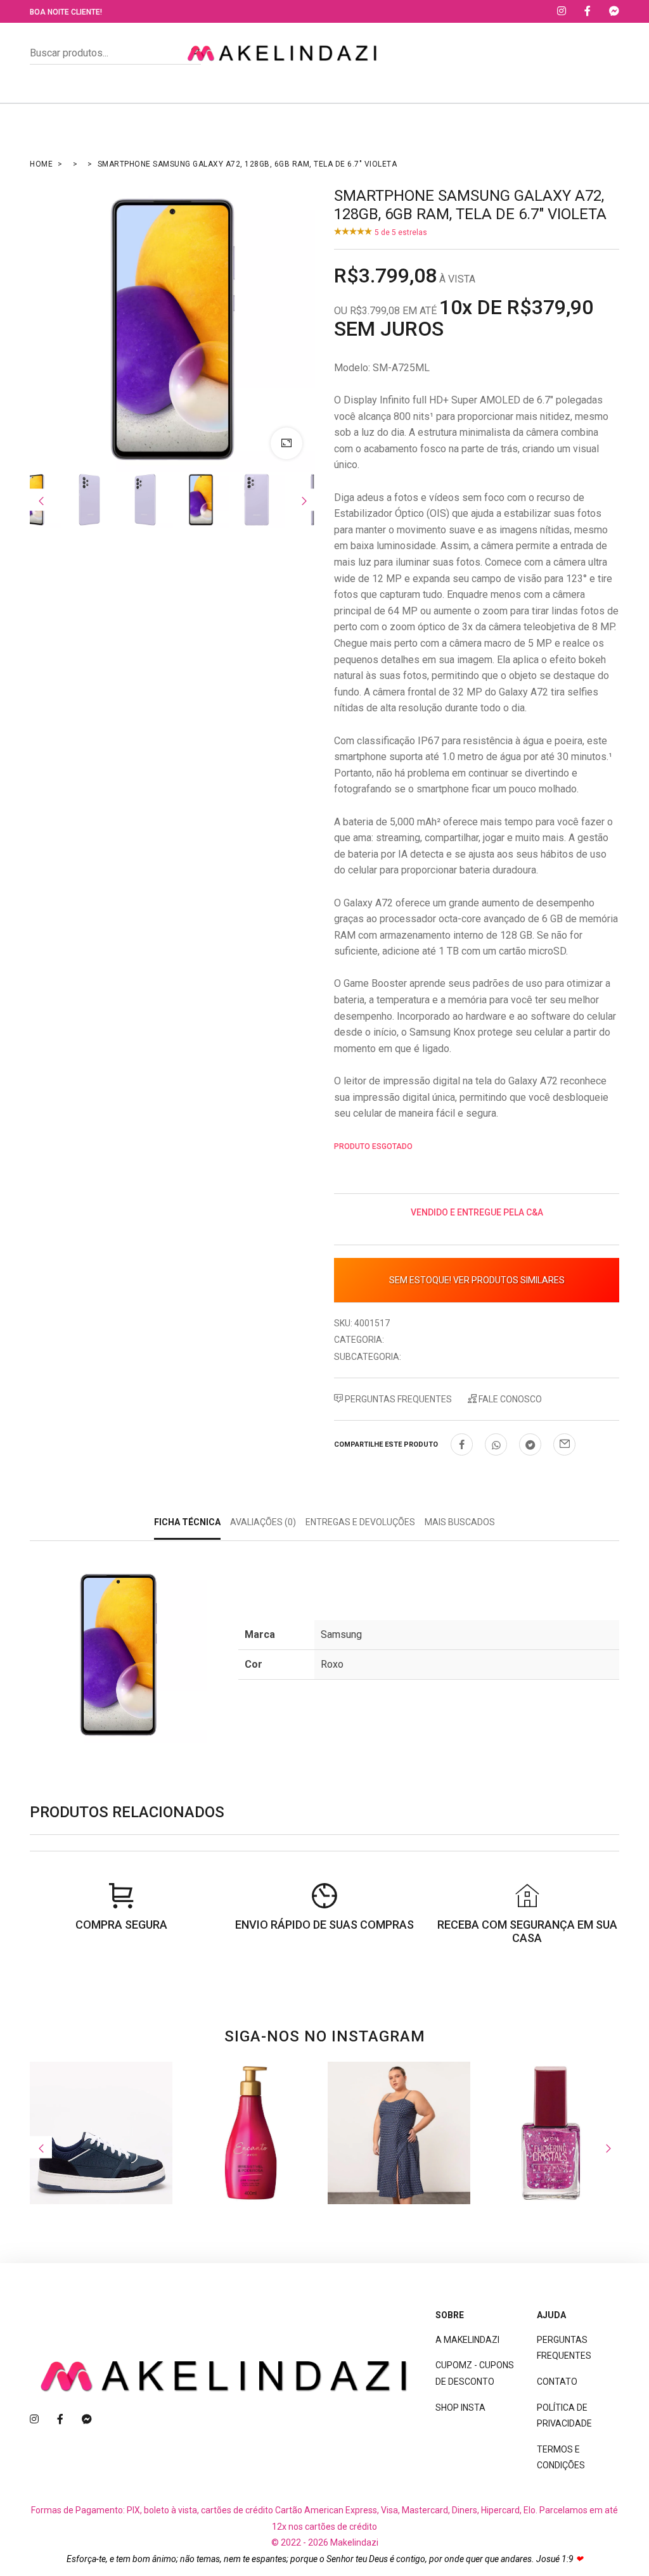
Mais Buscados (460, 1522)
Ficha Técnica (187, 1522)
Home (41, 164)
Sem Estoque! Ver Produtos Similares (477, 1280)
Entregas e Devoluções (360, 1522)
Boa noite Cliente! (66, 12)
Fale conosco (509, 1399)
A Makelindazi (467, 2340)
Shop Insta (460, 2408)
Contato (557, 2382)
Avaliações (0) (263, 1522)
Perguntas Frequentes (397, 1399)
